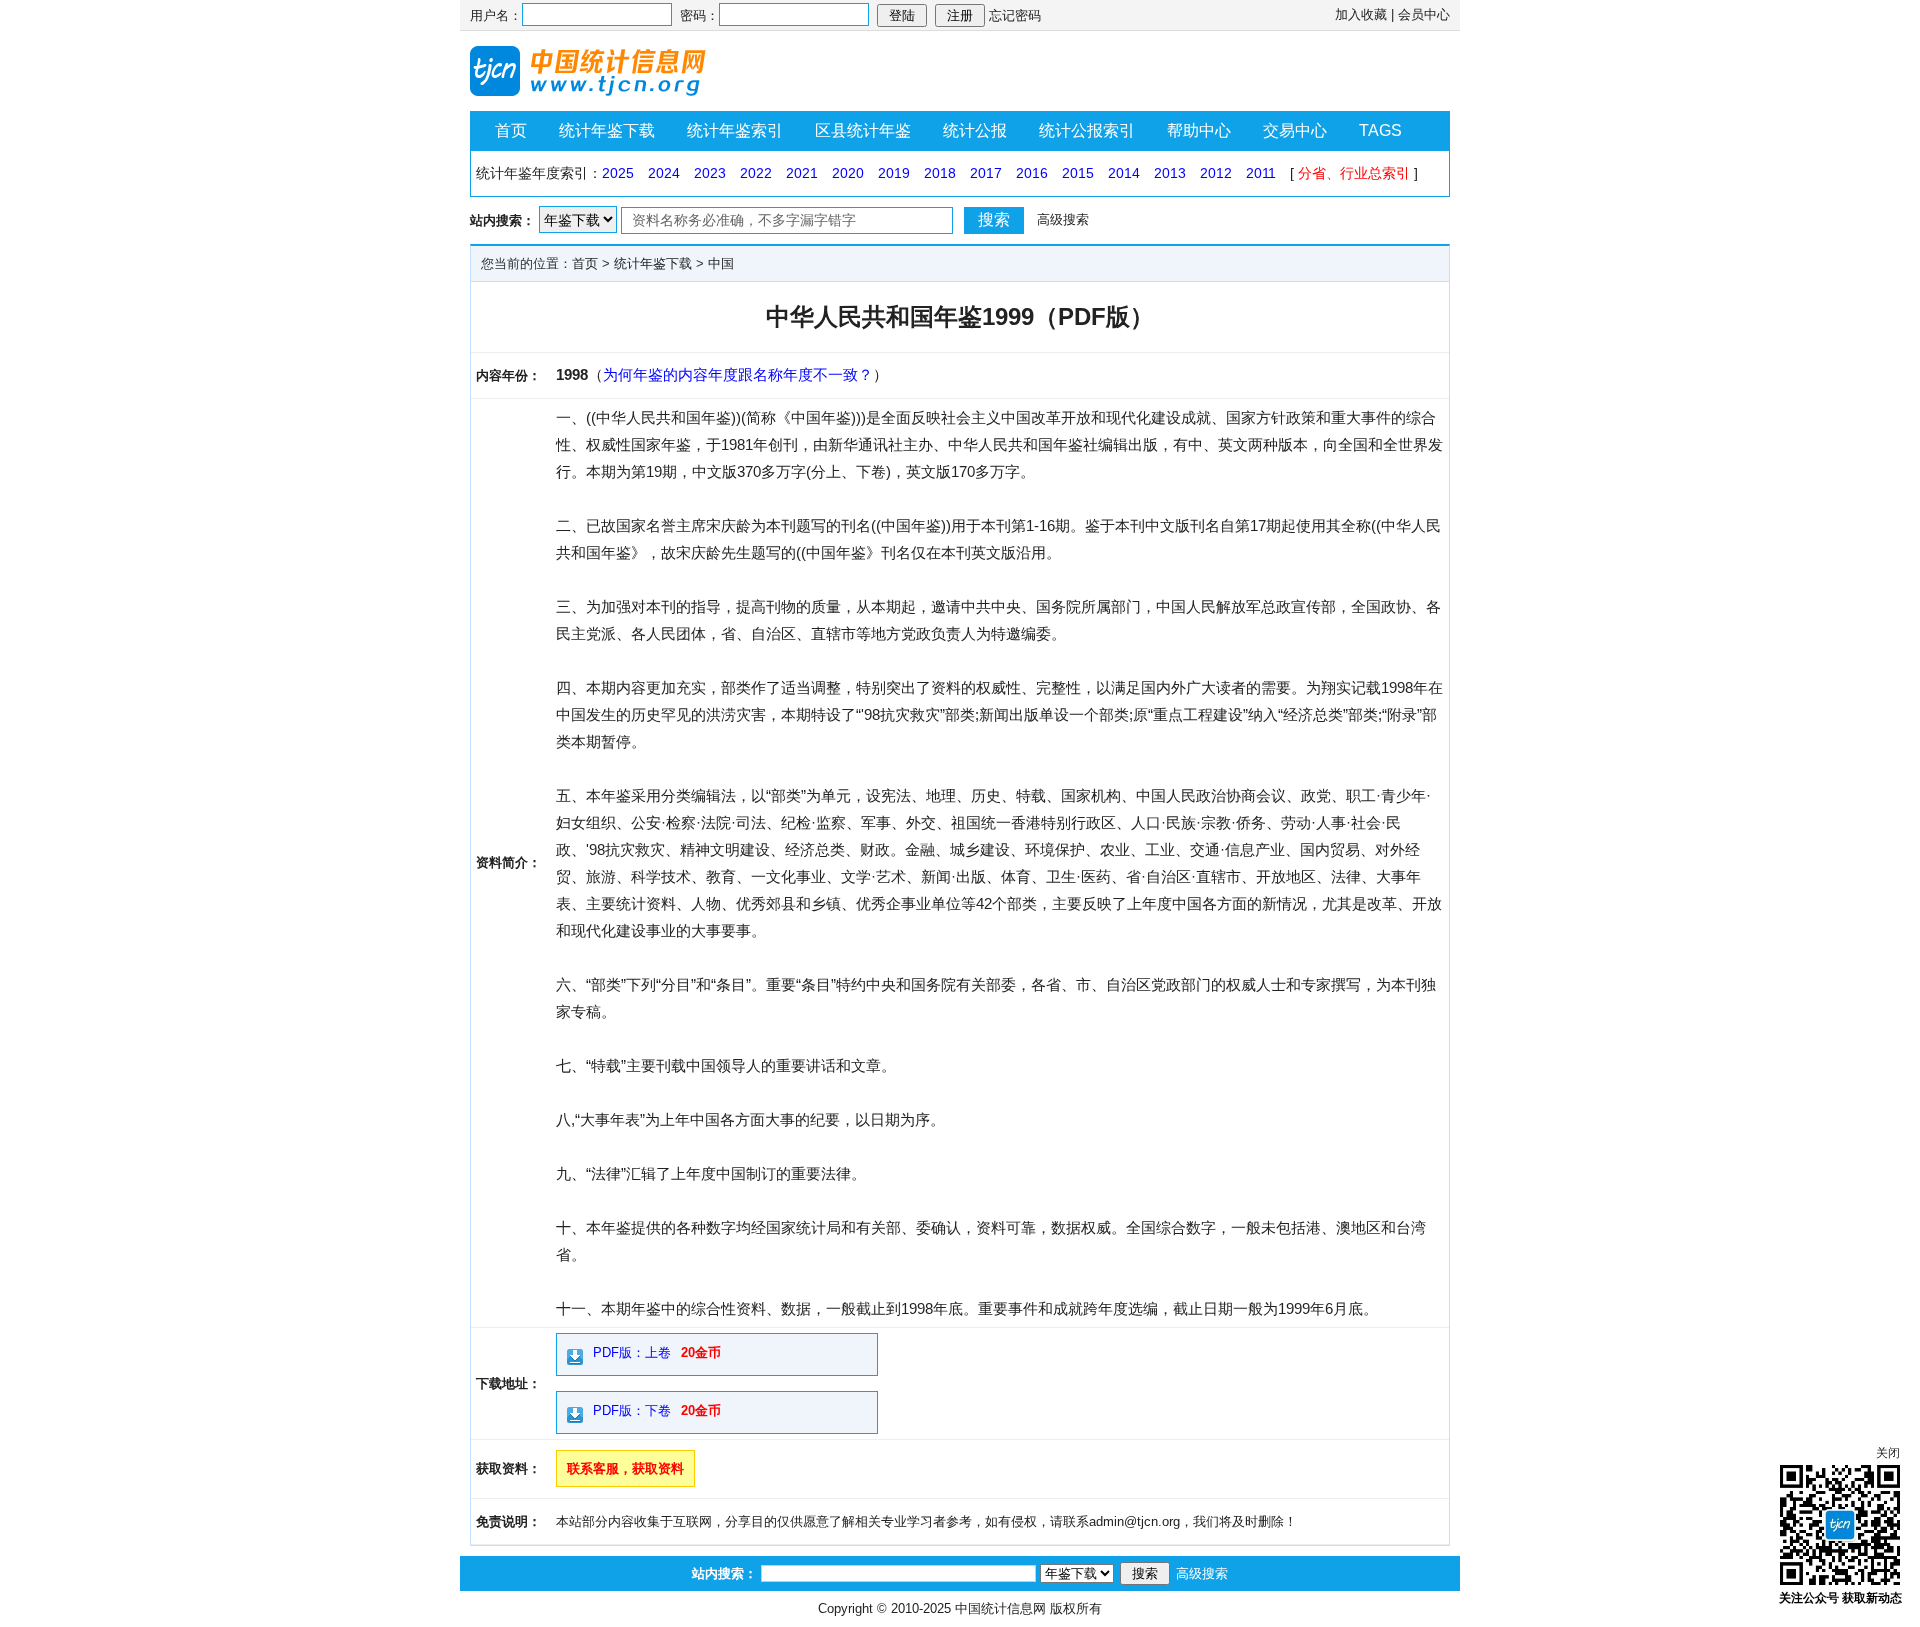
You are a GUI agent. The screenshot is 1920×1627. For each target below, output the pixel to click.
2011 (1261, 173)
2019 (894, 173)
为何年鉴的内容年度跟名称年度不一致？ (738, 374)
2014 (1124, 173)
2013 (1170, 173)
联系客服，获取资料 (625, 1468)
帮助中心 (1199, 130)
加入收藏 (1361, 14)
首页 (511, 130)
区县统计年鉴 (863, 130)
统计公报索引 (1087, 130)
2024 (664, 173)
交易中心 (1295, 130)
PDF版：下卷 (632, 1410)
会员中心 (1424, 14)
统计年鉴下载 (607, 130)
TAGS (1380, 130)
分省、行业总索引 (1354, 173)
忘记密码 (1015, 15)
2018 (940, 173)
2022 (756, 173)
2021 (802, 173)
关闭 (1888, 1453)
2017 (986, 173)
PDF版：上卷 (632, 1352)
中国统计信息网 (1000, 1608)
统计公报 (975, 130)
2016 (1032, 173)
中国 (721, 263)
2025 (618, 173)
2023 (710, 173)
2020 (848, 173)
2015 (1078, 173)
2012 (1216, 173)
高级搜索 (1063, 219)
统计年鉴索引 (735, 130)
